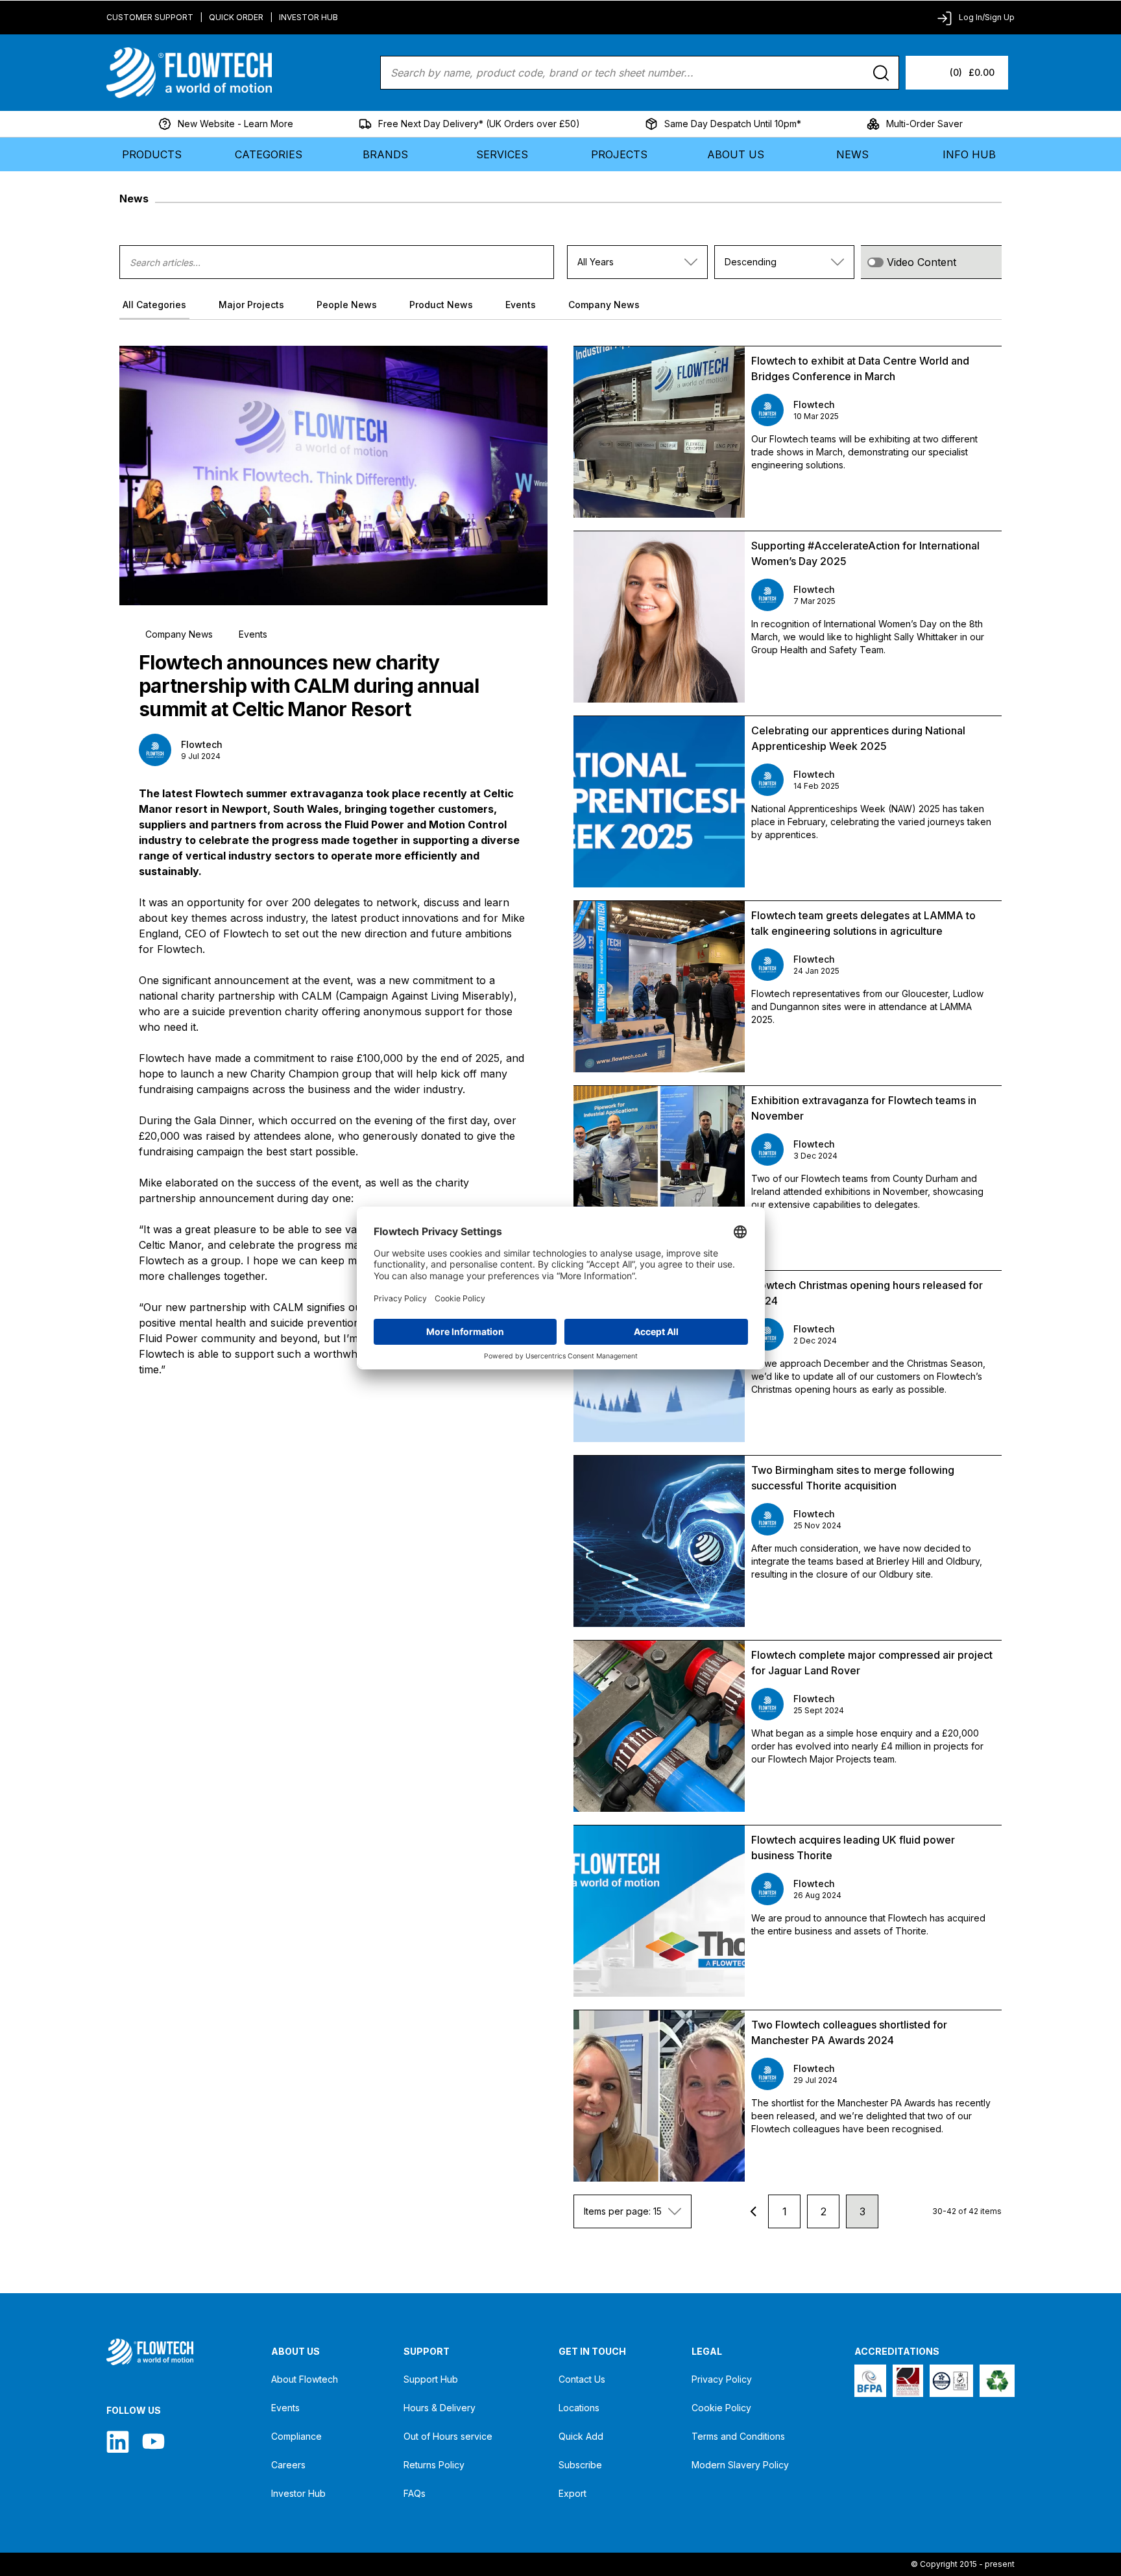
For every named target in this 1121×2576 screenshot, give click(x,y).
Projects (619, 154)
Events (521, 305)
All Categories (154, 305)
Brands (385, 154)
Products (152, 154)
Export (573, 2493)
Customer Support (150, 17)
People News (347, 305)
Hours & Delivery (440, 2408)
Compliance (296, 2436)
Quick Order (236, 17)
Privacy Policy (722, 2379)
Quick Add (581, 2436)
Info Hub (969, 154)
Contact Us (582, 2379)
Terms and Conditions (738, 2436)
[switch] (875, 262)
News (852, 154)
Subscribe (580, 2465)
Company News (604, 305)
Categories (269, 154)
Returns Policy (434, 2465)
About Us (736, 154)
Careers (288, 2465)
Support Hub (431, 2379)
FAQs (415, 2493)
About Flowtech (305, 2379)
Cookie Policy (721, 2408)
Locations (579, 2408)
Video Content (922, 262)
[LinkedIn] (118, 2441)
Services (502, 154)
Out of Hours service (448, 2436)
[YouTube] (153, 2441)
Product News (441, 305)
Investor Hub (308, 17)
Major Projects (251, 305)
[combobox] (637, 262)
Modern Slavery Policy (740, 2465)
